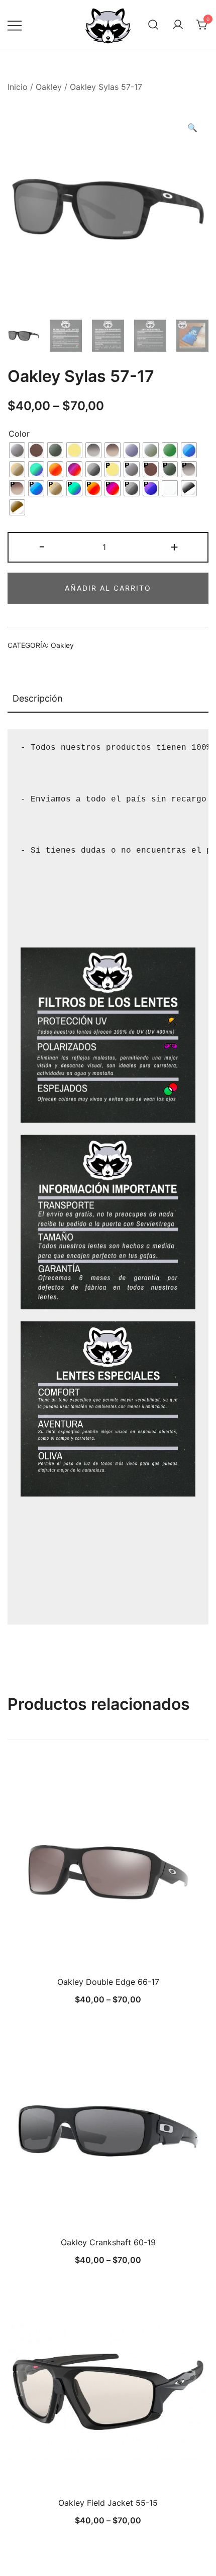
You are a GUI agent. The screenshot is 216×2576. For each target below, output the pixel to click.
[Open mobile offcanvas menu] (15, 25)
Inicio (18, 87)
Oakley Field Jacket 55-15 (108, 2503)
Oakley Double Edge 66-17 (108, 1982)
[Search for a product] (153, 25)
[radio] (17, 450)
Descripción (38, 698)
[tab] (108, 699)
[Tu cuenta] (178, 25)
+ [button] (174, 546)
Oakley (49, 87)
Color (19, 434)
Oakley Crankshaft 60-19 (108, 2242)
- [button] (42, 546)
